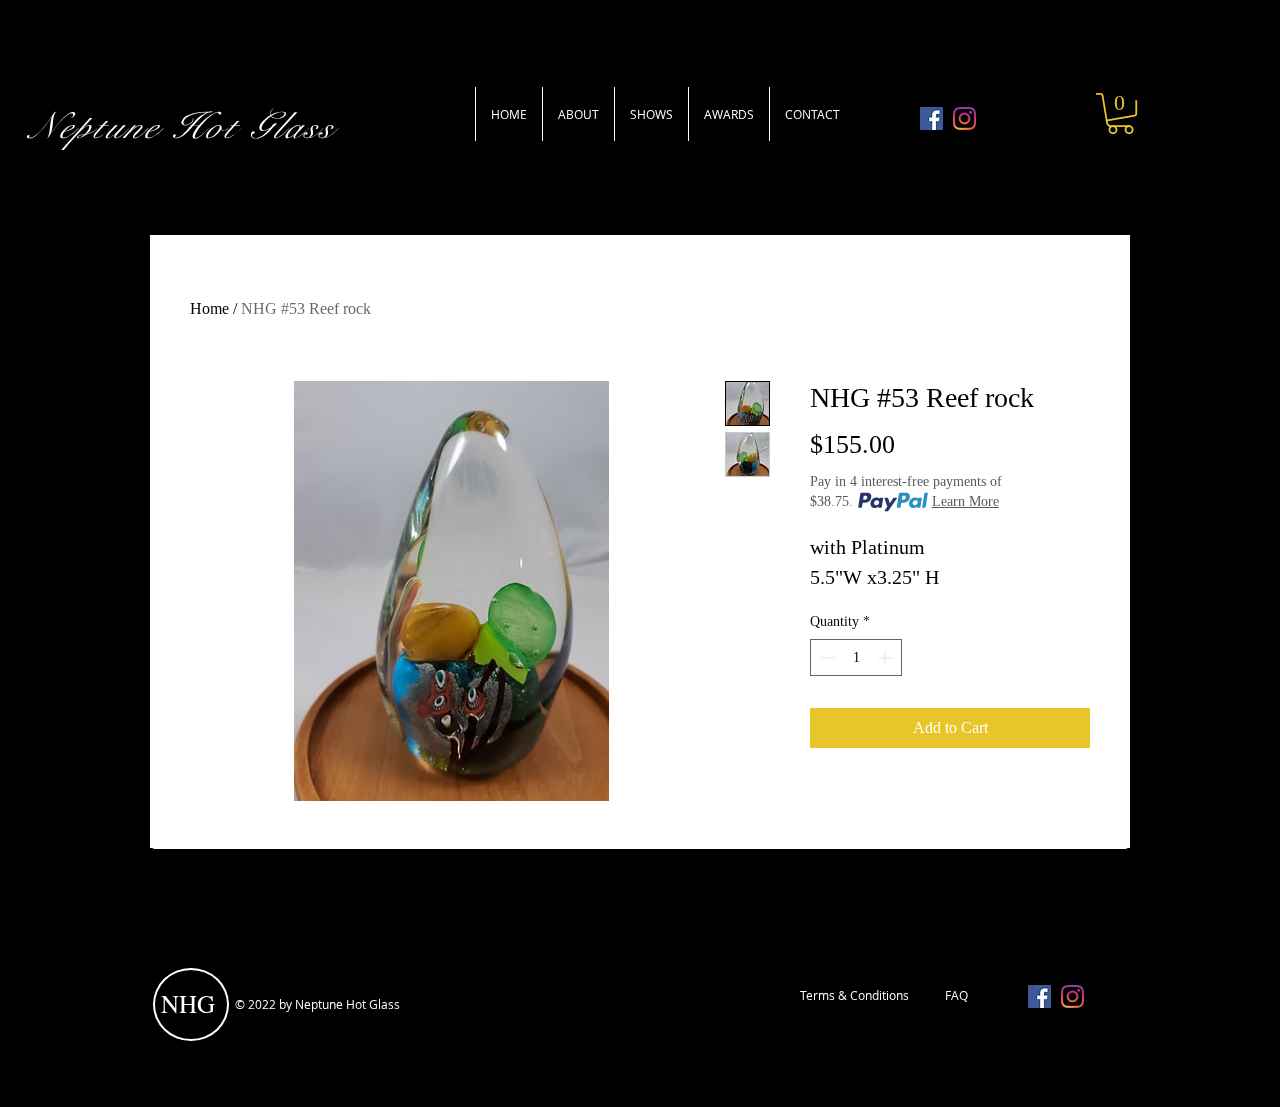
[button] (1120, 113)
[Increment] (886, 657)
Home (209, 308)
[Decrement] (825, 657)
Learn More (965, 501)
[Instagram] (964, 118)
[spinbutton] (856, 657)
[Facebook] (931, 118)
